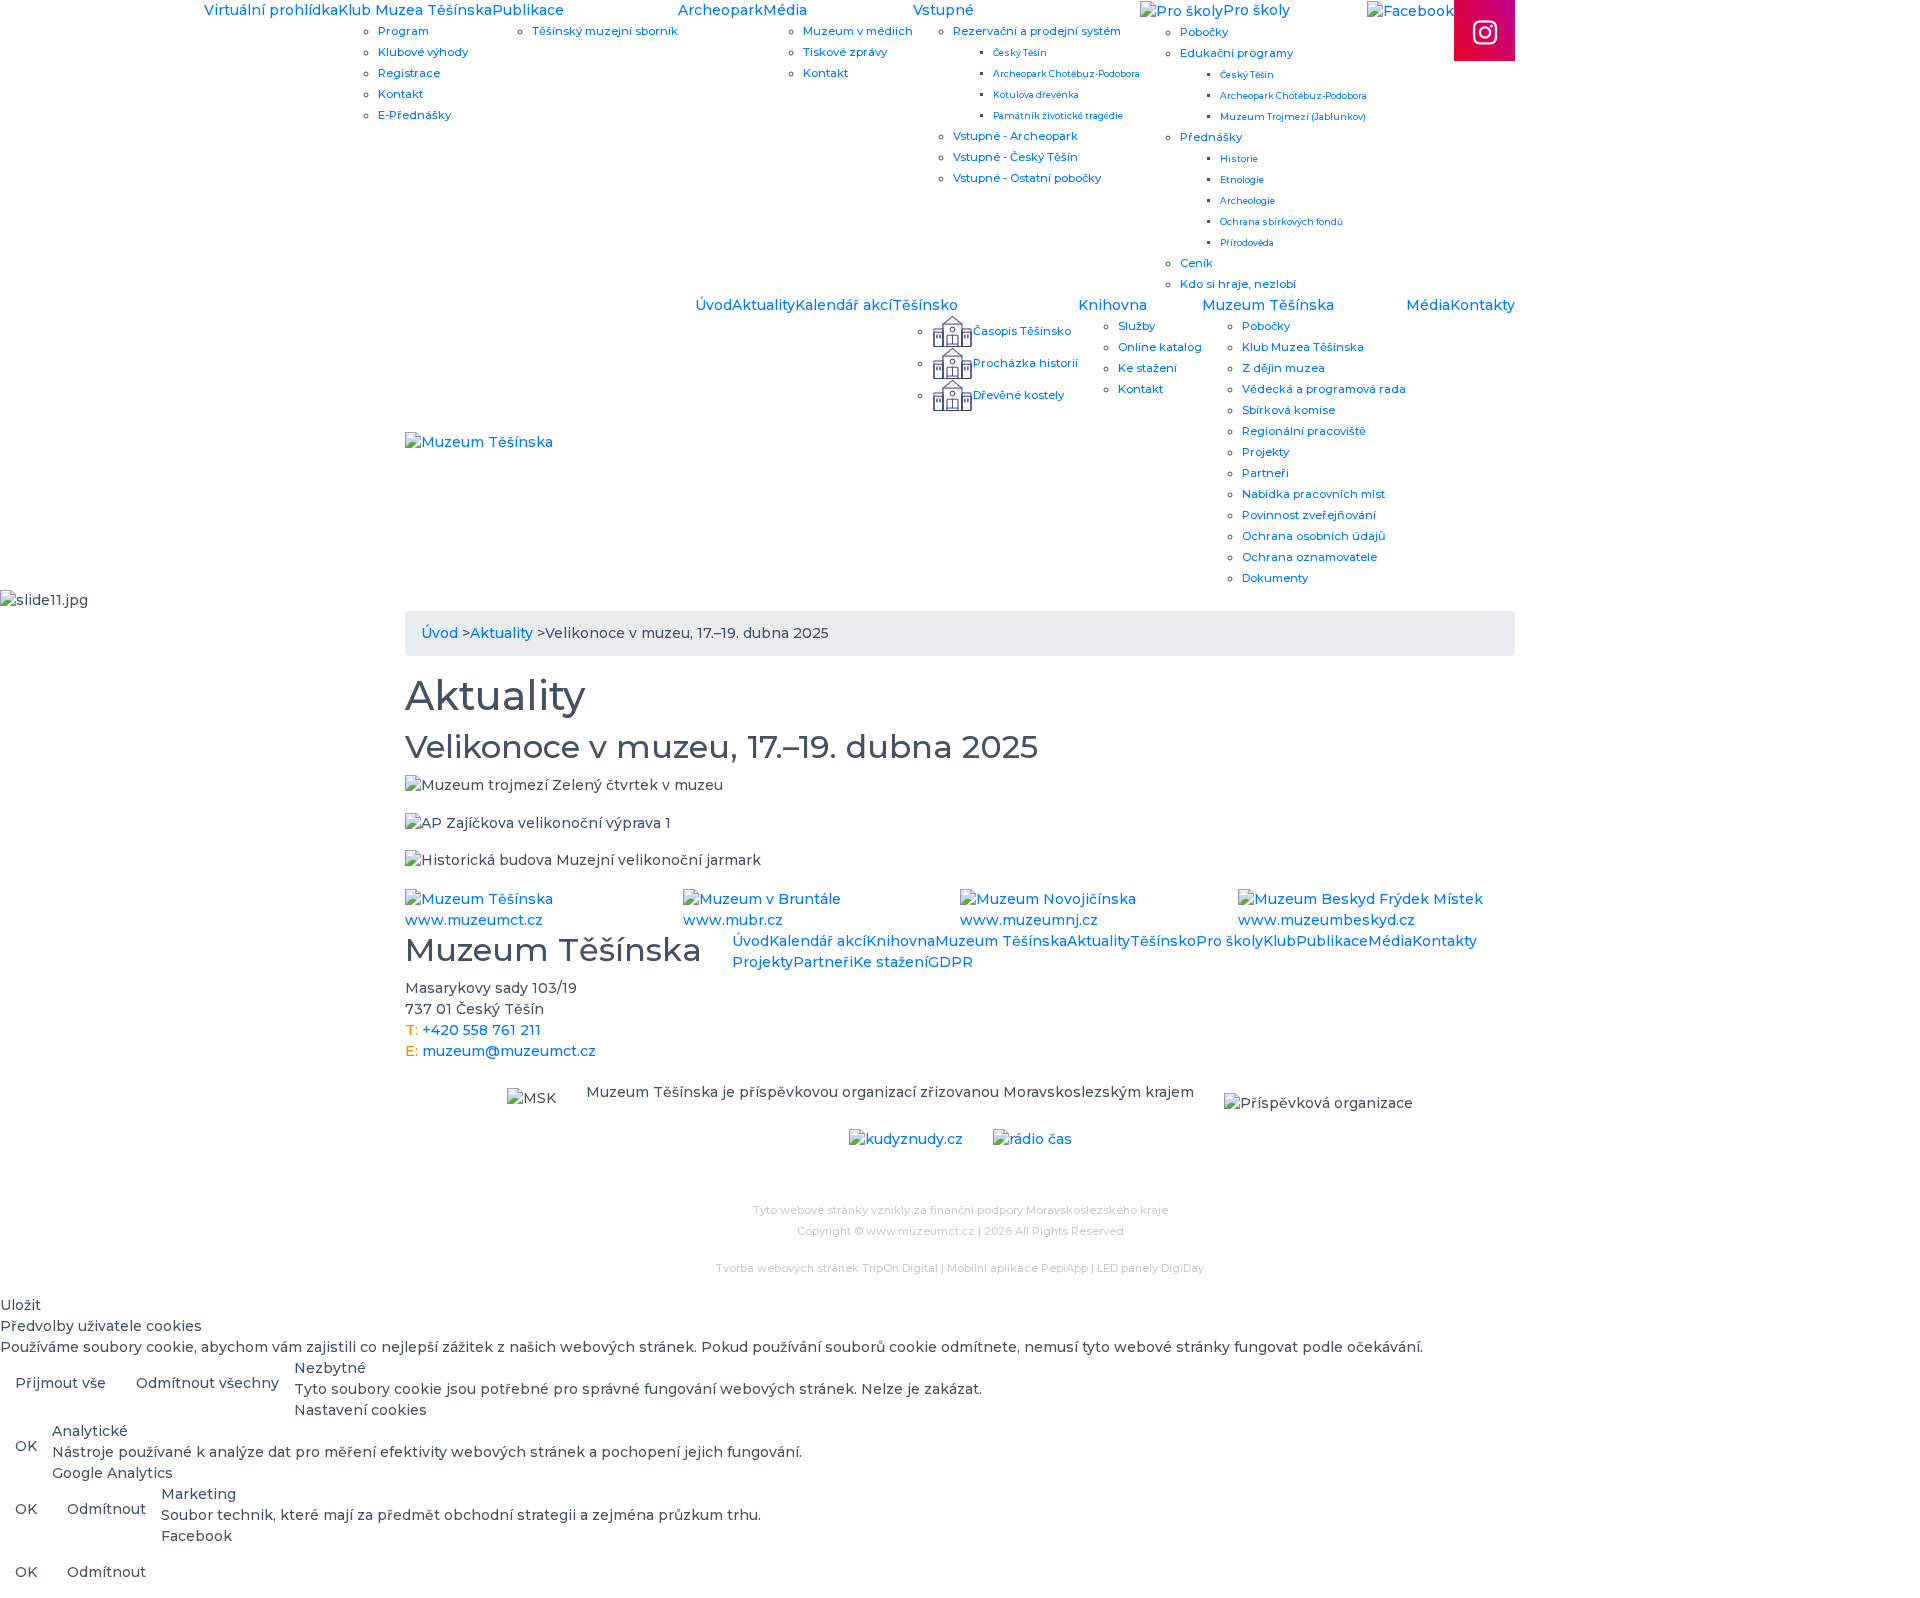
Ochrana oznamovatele (1309, 557)
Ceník (1196, 263)
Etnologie (1242, 179)
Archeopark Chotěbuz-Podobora (1066, 73)
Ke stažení (1147, 368)
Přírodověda (1247, 242)
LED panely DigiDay (1150, 1268)
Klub (1279, 941)
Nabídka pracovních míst (1313, 494)
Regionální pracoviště (1304, 431)
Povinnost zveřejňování (1309, 515)
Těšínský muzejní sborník (605, 31)
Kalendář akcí (843, 305)
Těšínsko (925, 305)
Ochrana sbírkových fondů (1281, 221)
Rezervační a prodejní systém (1037, 31)
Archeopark (720, 10)
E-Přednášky (414, 115)
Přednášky (1211, 137)
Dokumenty (1275, 578)
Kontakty (1482, 305)
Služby (1136, 326)
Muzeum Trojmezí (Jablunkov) (1293, 116)
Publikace (528, 10)
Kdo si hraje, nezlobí (1238, 284)
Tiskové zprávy (845, 52)
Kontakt (400, 94)
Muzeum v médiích (858, 31)
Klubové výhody (423, 52)
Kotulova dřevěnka (1036, 94)
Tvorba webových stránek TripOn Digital (827, 1268)
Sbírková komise (1288, 410)
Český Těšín (1020, 52)
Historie (1239, 158)
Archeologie (1247, 200)
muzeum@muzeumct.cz (509, 1051)
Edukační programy (1236, 53)
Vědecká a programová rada (1324, 389)
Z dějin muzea (1283, 368)
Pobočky (1204, 32)
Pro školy (1229, 941)
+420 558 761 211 (481, 1030)
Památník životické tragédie (1058, 115)
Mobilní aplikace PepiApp (1017, 1268)
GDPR (950, 962)
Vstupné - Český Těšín (1015, 157)
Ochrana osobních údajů (1314, 536)
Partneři (1265, 473)
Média (785, 10)
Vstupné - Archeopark (1015, 136)
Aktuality (763, 305)
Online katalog (1160, 347)
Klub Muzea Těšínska (415, 10)
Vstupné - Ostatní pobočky (1027, 178)
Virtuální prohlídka (271, 10)
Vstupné (943, 10)
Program (403, 31)
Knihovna (1112, 305)
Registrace (409, 73)
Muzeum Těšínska (1268, 305)
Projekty (1265, 452)
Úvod (713, 305)
